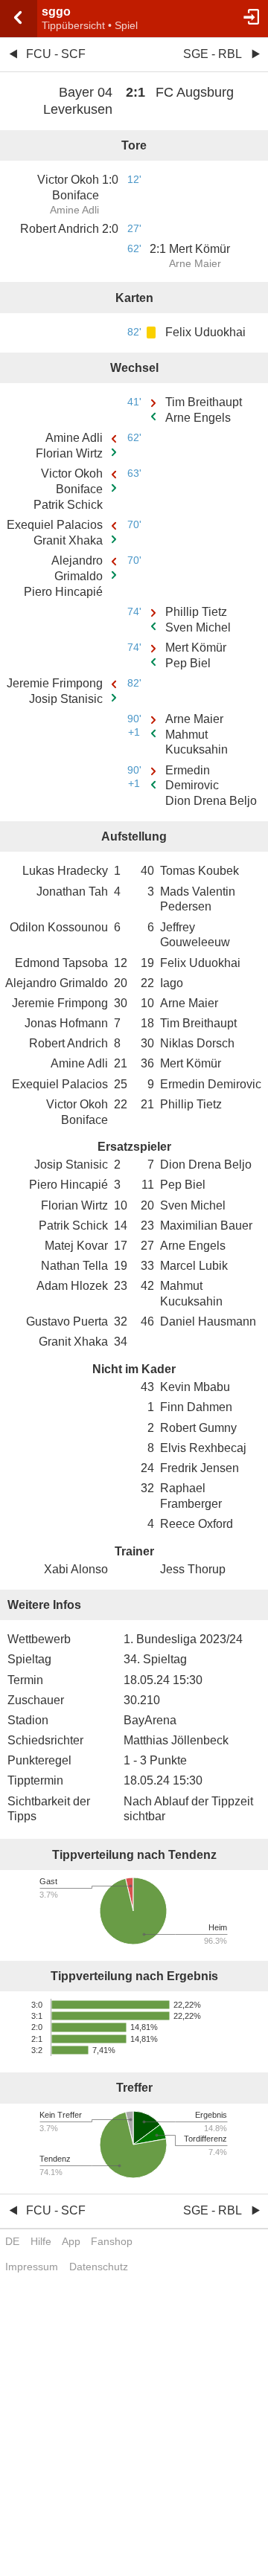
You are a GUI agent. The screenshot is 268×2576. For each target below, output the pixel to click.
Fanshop (112, 2241)
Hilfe (41, 2241)
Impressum (32, 2267)
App (71, 2241)
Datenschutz (99, 2267)
